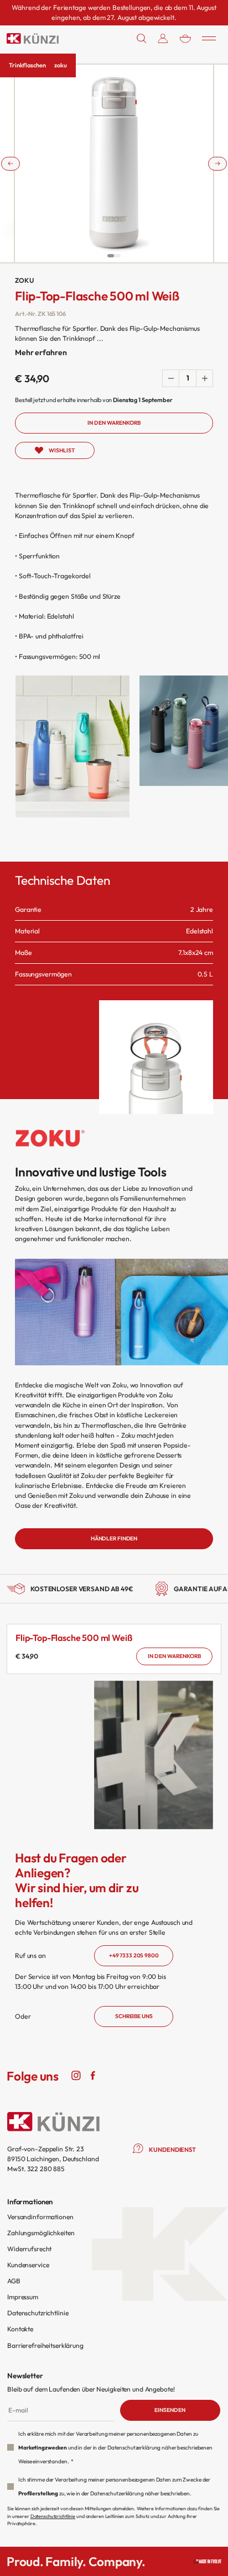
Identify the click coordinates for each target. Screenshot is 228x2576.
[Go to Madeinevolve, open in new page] (208, 2561)
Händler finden (114, 1538)
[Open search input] (142, 38)
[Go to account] (163, 38)
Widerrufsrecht (29, 2249)
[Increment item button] (204, 378)
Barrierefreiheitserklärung (45, 2345)
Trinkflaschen (27, 65)
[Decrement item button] (171, 378)
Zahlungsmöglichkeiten (41, 2233)
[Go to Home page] (33, 39)
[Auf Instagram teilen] (76, 2074)
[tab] (111, 256)
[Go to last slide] (11, 163)
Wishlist (62, 450)
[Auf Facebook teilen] (93, 2074)
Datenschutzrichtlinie (38, 2313)
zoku (61, 65)
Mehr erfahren (41, 352)
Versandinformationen (40, 2217)
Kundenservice (28, 2265)
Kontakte (20, 2329)
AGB (14, 2281)
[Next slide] (217, 163)
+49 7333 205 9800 (134, 1955)
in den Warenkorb (174, 1656)
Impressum (23, 2297)
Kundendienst (172, 2150)
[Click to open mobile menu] (209, 38)
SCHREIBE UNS (134, 2016)
